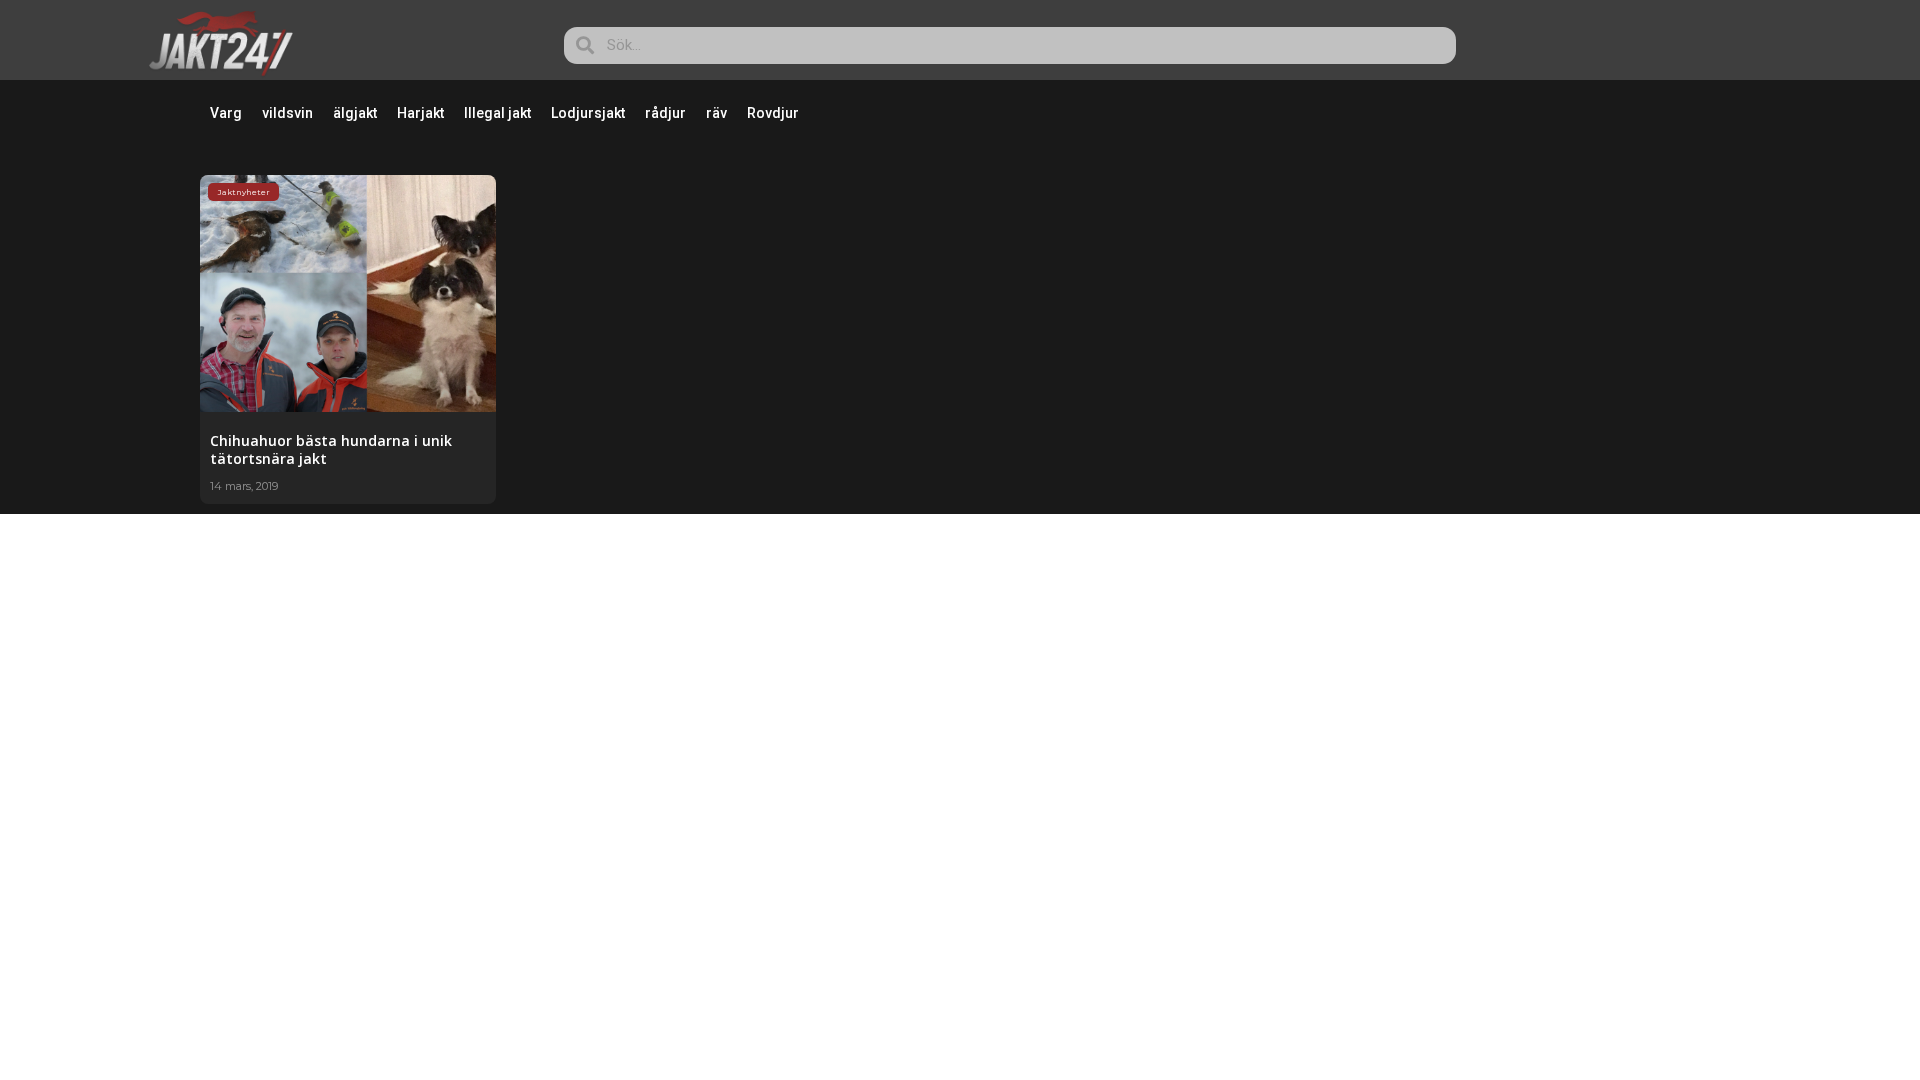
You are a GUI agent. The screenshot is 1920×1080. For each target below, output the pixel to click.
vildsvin (287, 113)
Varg (226, 113)
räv (716, 113)
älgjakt (355, 113)
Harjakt (420, 113)
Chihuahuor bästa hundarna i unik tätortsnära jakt (331, 449)
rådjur (665, 113)
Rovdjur (773, 113)
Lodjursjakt (588, 113)
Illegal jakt (497, 113)
